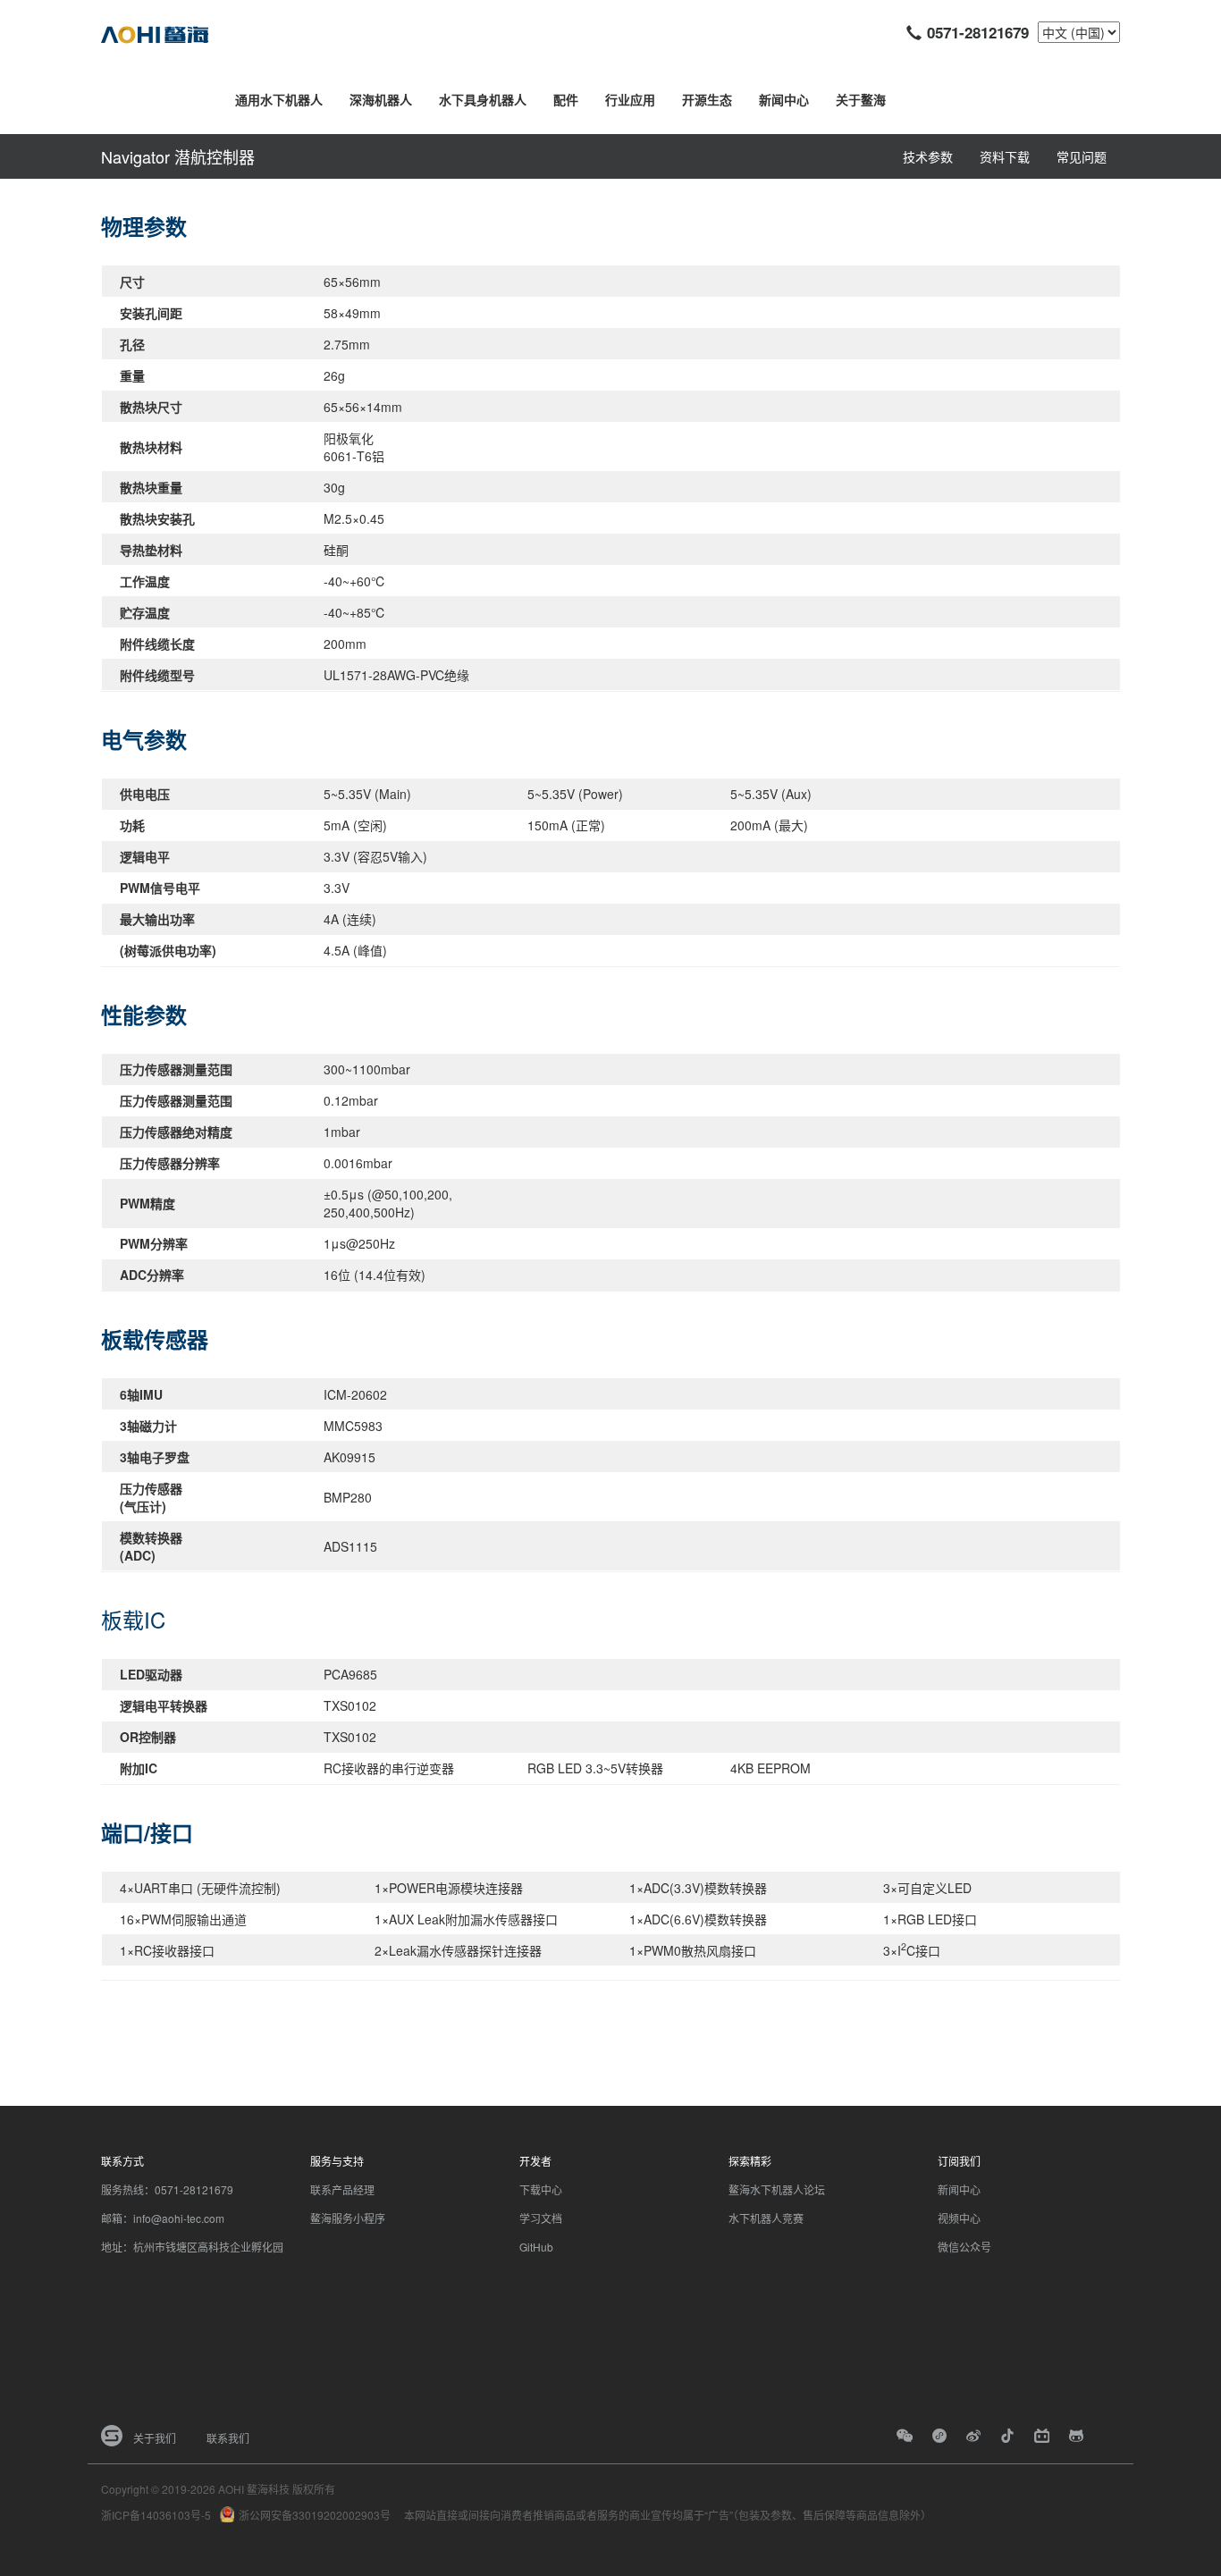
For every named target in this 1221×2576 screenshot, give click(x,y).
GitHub (536, 2247)
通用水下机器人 (279, 99)
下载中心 (541, 2189)
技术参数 (928, 156)
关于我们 (155, 2438)
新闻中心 (784, 99)
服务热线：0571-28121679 (167, 2189)
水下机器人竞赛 (766, 2218)
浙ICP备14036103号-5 (156, 2515)
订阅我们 (959, 2161)
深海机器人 (381, 99)
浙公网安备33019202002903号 (315, 2515)
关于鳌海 (861, 99)
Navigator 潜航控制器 (178, 156)
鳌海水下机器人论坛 (777, 2189)
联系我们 (228, 2438)
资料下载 (1005, 156)
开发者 (535, 2161)
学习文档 (541, 2218)
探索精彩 (750, 2161)
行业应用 (630, 99)
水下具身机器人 (483, 99)
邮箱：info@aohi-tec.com (163, 2218)
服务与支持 (337, 2161)
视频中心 (959, 2218)
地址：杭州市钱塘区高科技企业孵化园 (192, 2247)
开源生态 (707, 99)
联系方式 (122, 2161)
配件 (566, 99)
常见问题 (1082, 156)
